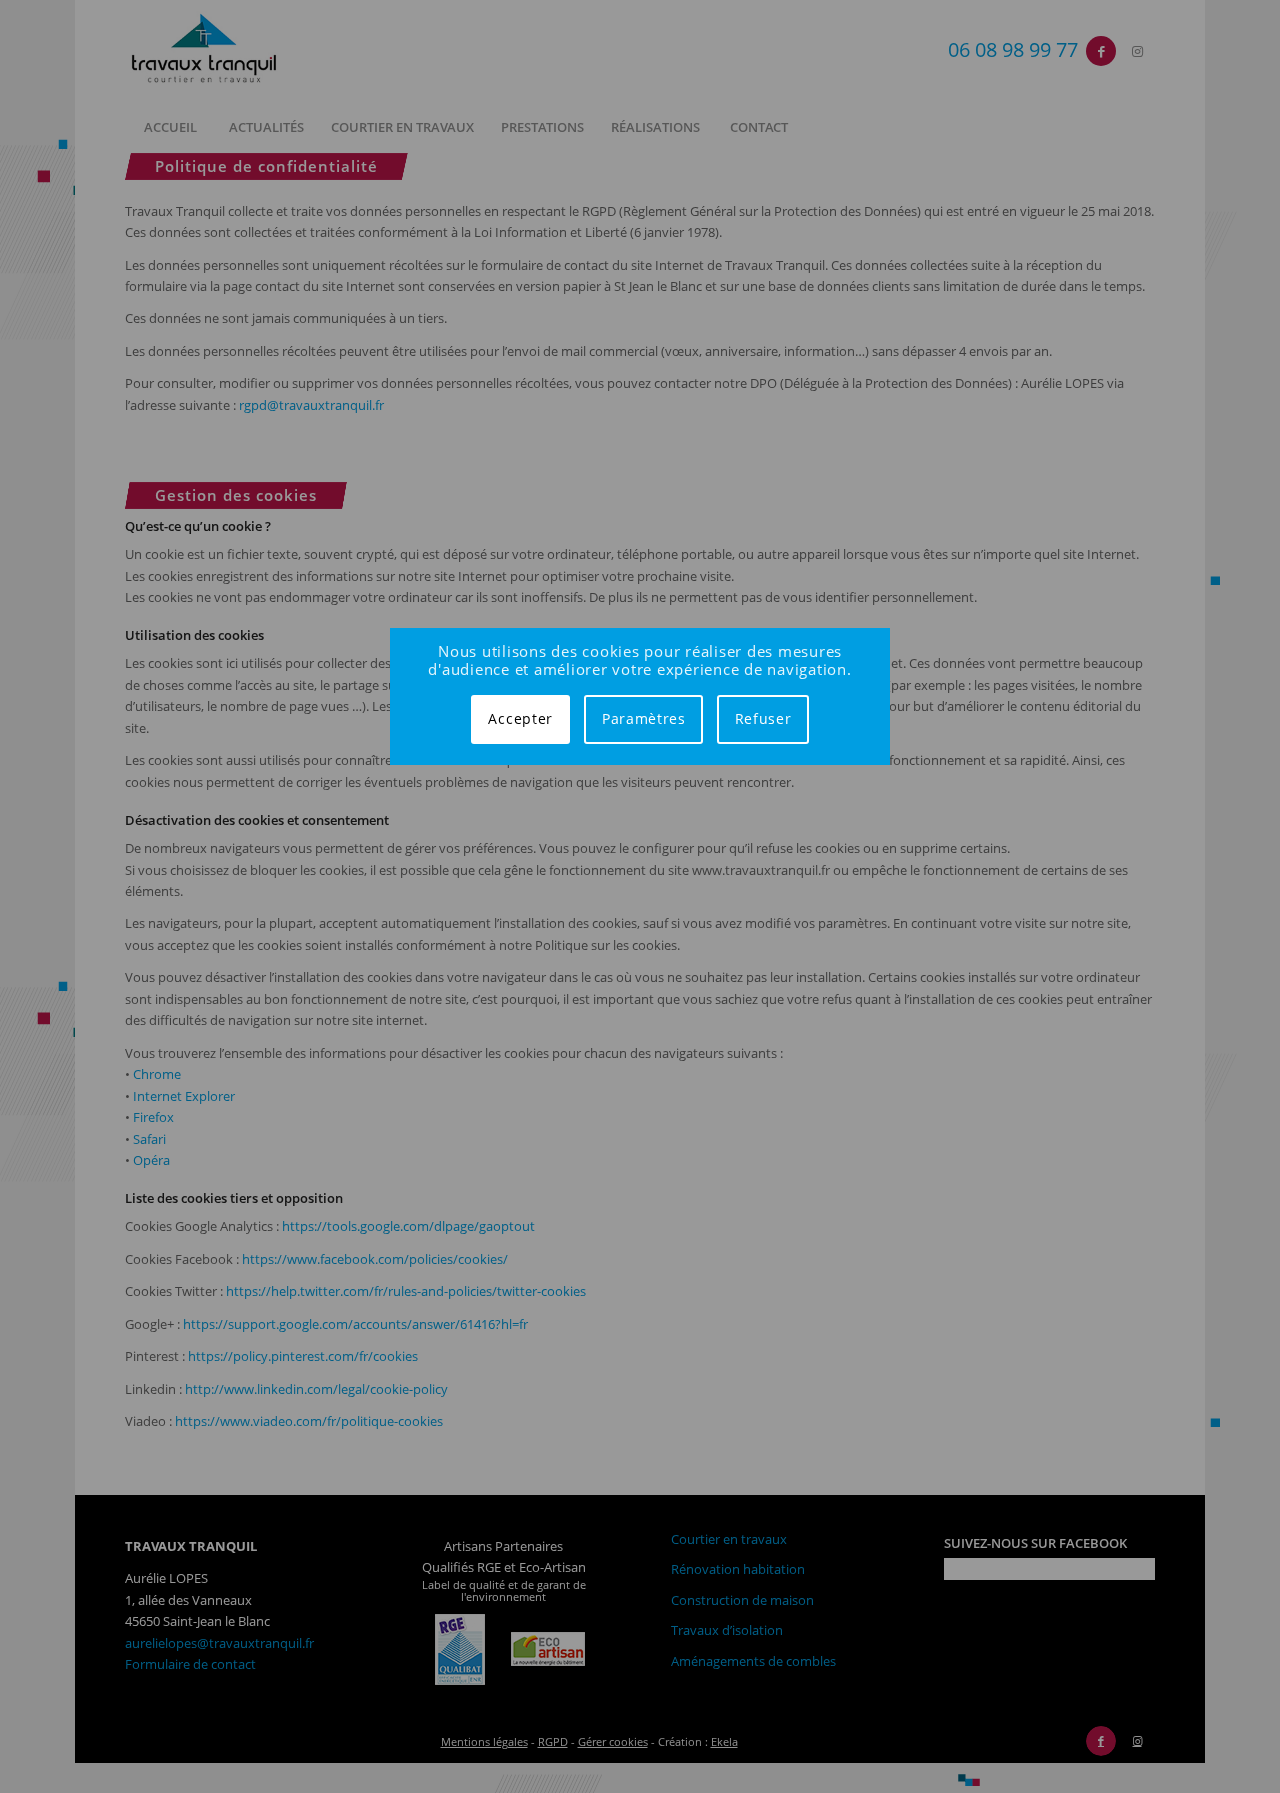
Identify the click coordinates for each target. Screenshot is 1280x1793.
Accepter (520, 718)
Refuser (763, 718)
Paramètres (644, 718)
